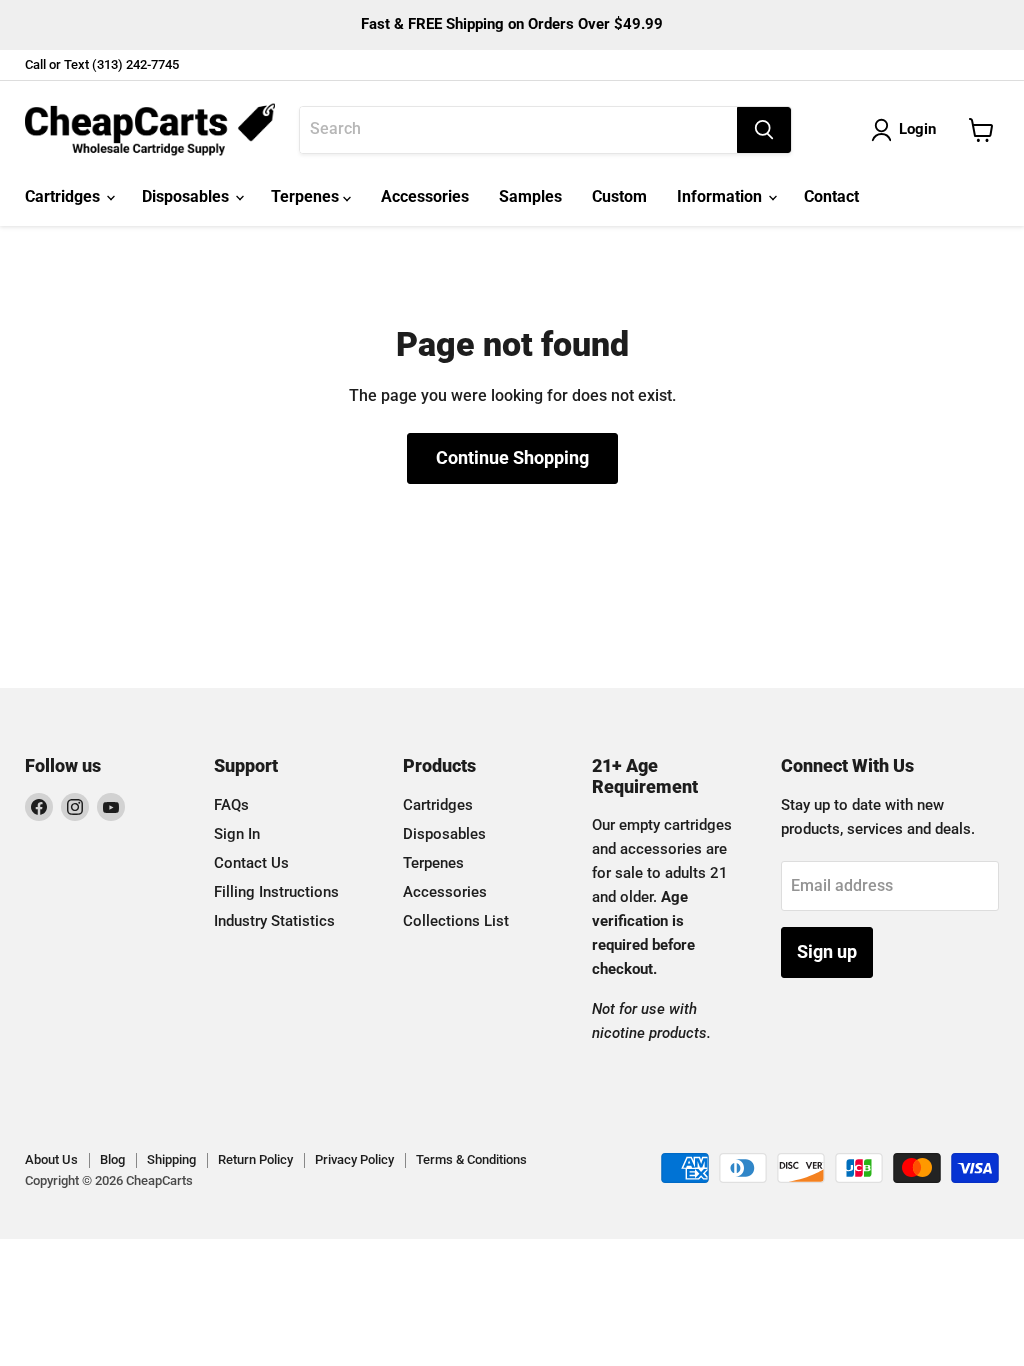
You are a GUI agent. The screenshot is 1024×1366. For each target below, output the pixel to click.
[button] (907, 130)
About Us (51, 1159)
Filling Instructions (276, 892)
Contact (831, 196)
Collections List (456, 921)
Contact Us (251, 863)
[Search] (764, 130)
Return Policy (255, 1159)
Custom (619, 196)
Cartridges (64, 196)
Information (721, 196)
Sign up (827, 951)
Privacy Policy (354, 1159)
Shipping (171, 1159)
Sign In (237, 834)
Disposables (187, 196)
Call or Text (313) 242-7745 (102, 65)
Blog (112, 1159)
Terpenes (307, 196)
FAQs (231, 805)
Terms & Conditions (471, 1159)
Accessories (425, 196)
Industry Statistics (274, 921)
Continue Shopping (512, 457)
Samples (530, 196)
